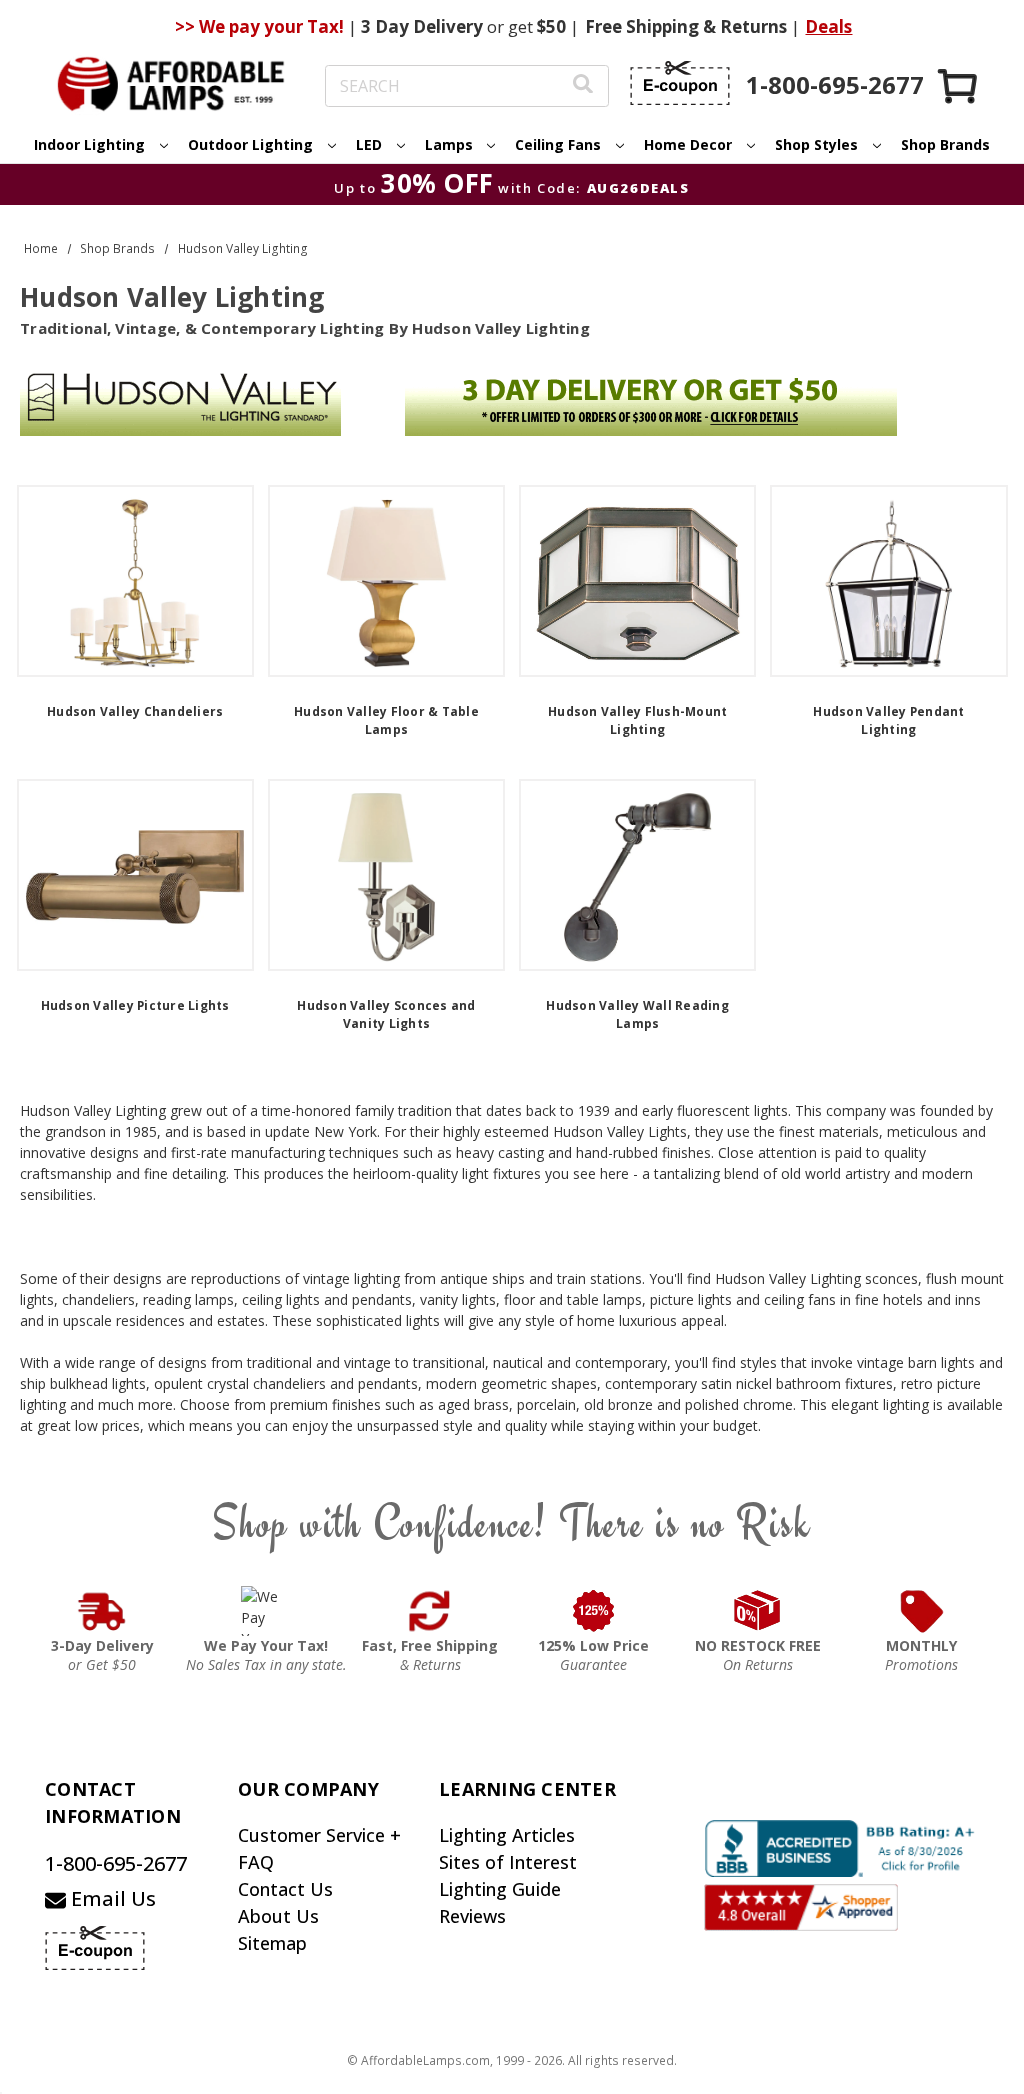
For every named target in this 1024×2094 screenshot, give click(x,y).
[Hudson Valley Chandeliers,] (135, 581)
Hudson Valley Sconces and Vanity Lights (386, 1014)
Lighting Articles (507, 1835)
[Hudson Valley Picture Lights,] (135, 875)
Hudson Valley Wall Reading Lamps (637, 1014)
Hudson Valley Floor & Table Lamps (386, 720)
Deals (828, 26)
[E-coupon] (680, 83)
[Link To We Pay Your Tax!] (266, 1611)
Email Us (111, 1898)
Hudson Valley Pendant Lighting (888, 720)
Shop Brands (945, 144)
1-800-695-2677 (116, 1863)
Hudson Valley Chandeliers (135, 711)
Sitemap (272, 1943)
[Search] (583, 86)
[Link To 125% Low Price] (594, 1611)
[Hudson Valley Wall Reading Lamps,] (637, 875)
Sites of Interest (508, 1862)
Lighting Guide (500, 1889)
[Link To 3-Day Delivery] (102, 1611)
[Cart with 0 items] (959, 85)
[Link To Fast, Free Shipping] (430, 1611)
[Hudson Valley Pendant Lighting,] (888, 581)
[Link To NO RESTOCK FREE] (758, 1611)
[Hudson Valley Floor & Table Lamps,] (386, 581)
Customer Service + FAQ (319, 1848)
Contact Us (285, 1889)
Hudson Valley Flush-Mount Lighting (637, 720)
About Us (278, 1916)
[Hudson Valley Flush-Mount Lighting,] (637, 581)
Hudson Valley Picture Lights (135, 1005)
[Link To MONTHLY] (922, 1611)
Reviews (472, 1916)
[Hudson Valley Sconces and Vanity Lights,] (386, 875)
